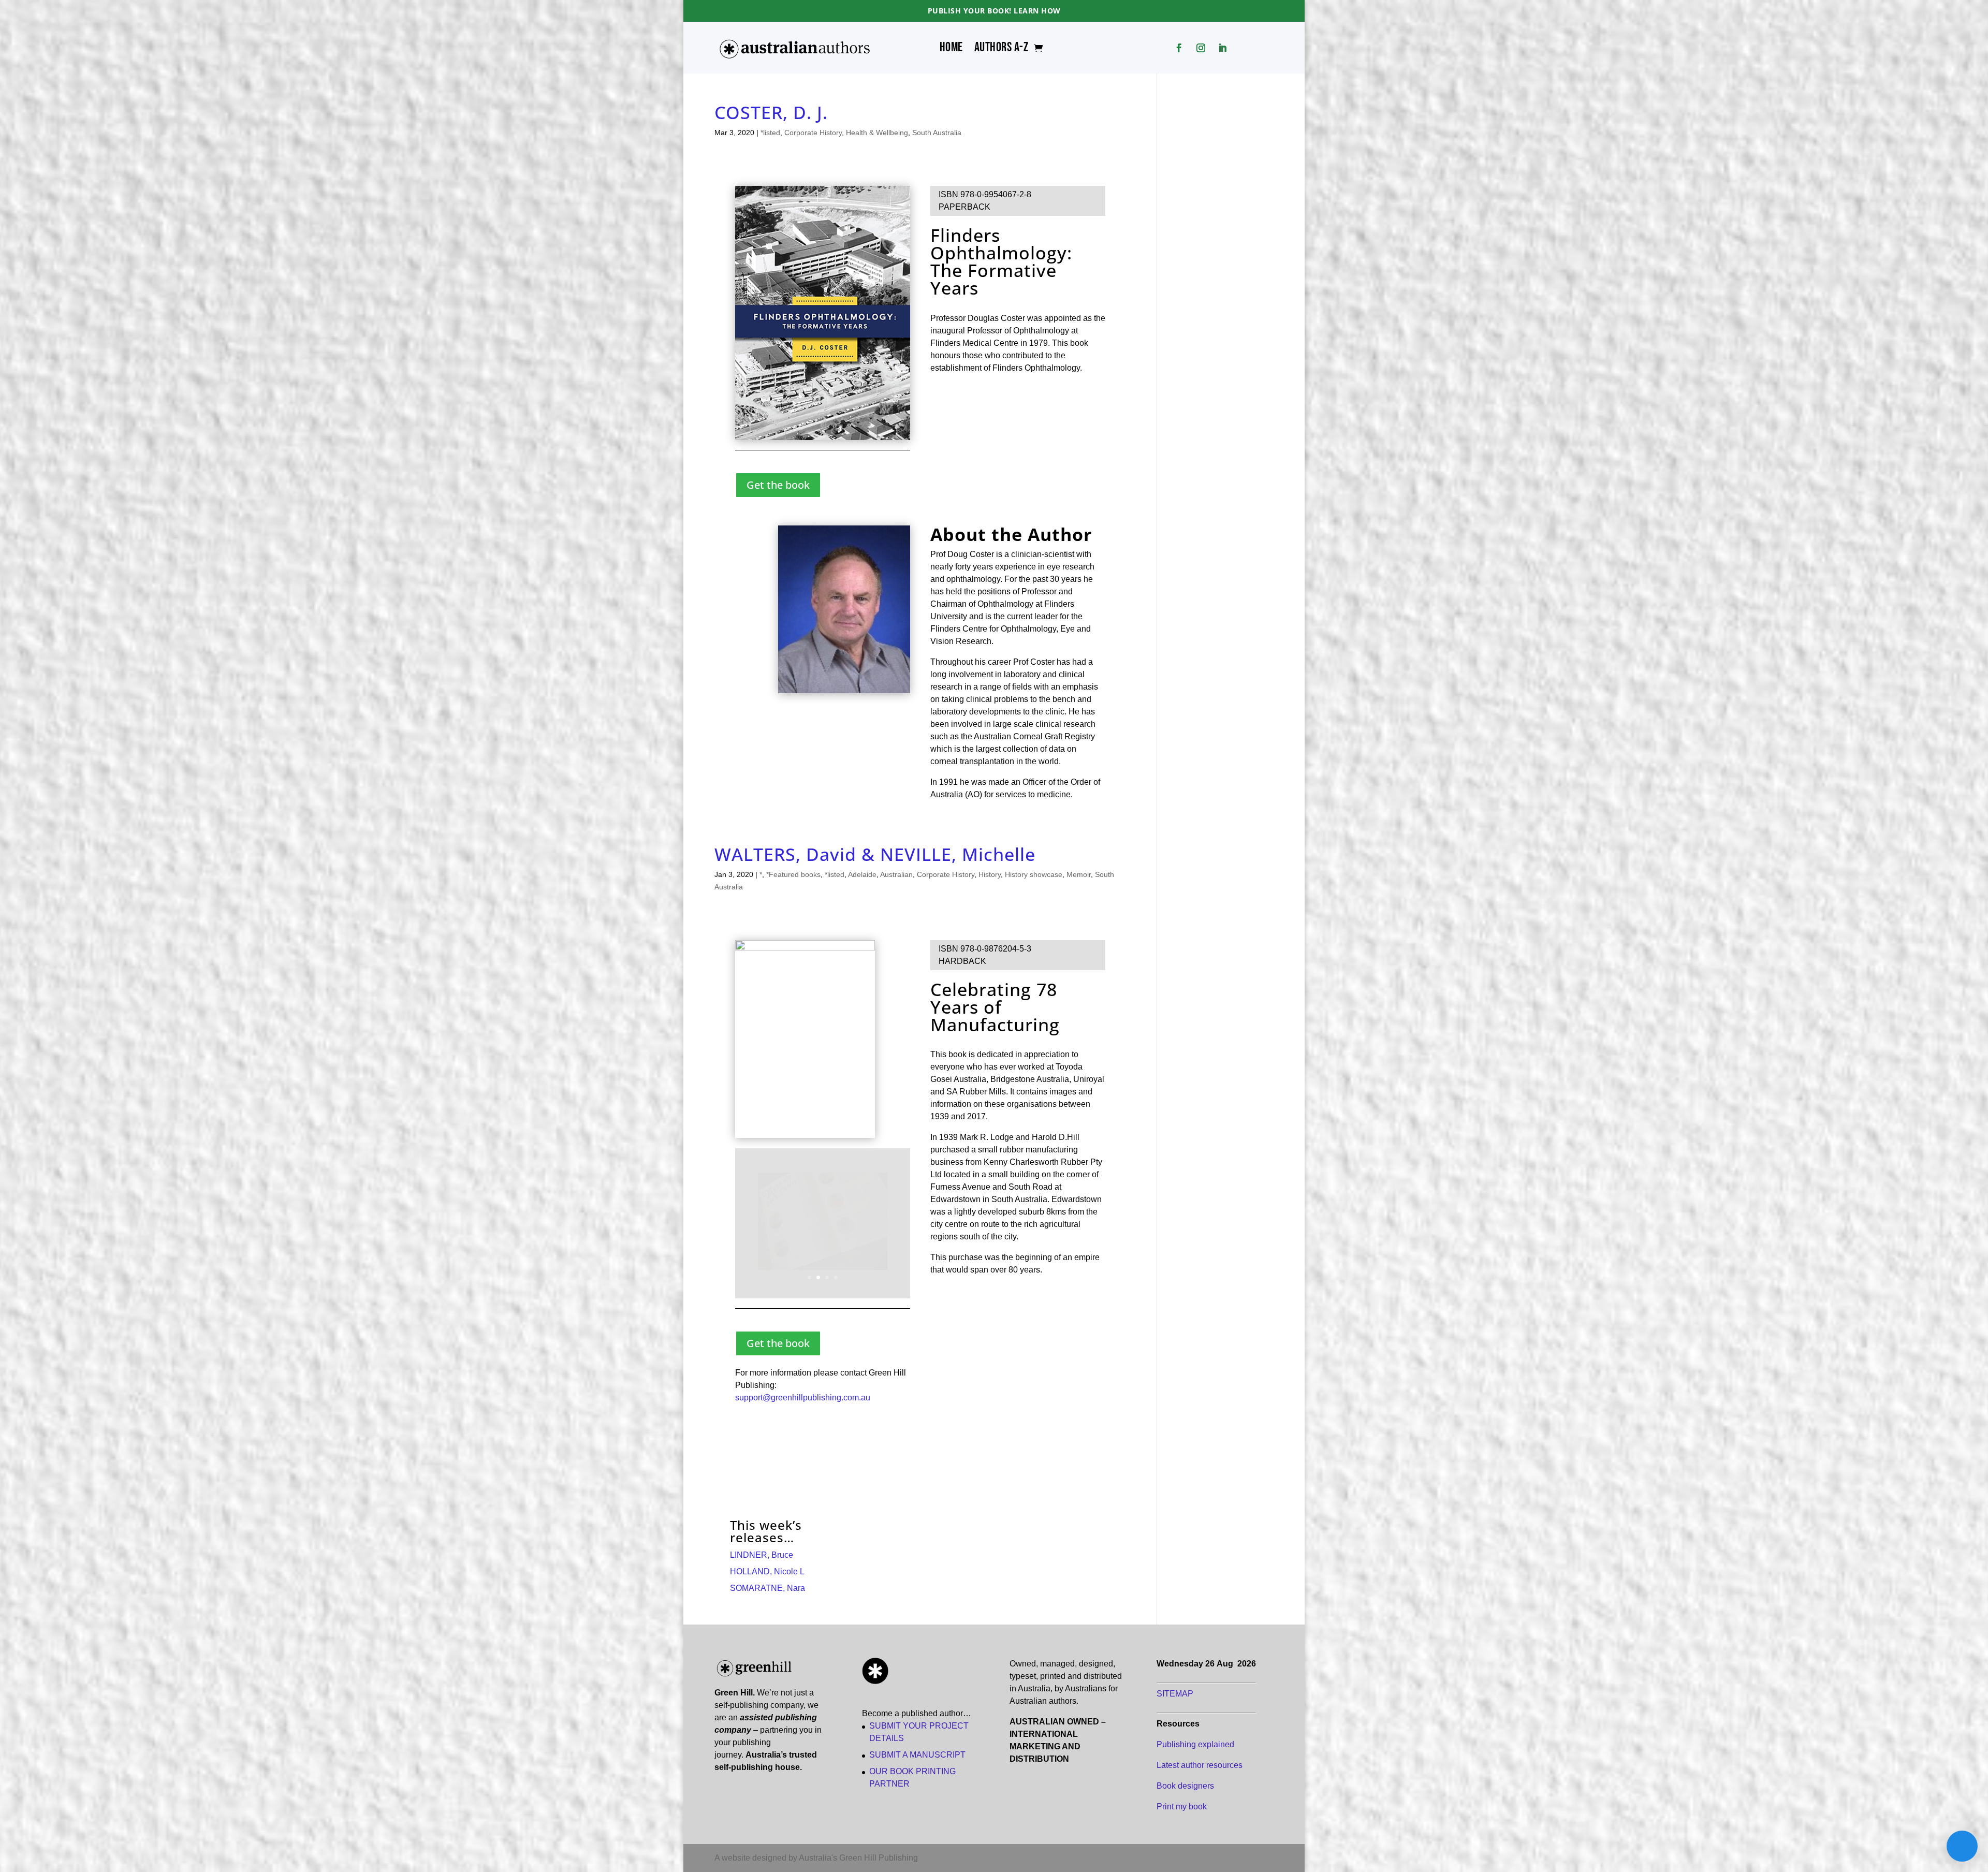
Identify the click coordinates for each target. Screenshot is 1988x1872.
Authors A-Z (1002, 50)
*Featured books (793, 874)
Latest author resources (1200, 1765)
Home (951, 50)
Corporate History (813, 133)
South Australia (937, 133)
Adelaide (862, 874)
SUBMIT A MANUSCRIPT (917, 1755)
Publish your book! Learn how (994, 11)
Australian (896, 874)
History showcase (1034, 874)
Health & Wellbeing (877, 133)
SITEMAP (1175, 1694)
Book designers (1185, 1786)
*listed (770, 133)
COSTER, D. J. (771, 112)
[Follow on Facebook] (1179, 48)
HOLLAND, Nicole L (767, 1571)
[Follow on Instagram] (1201, 48)
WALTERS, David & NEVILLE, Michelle (875, 854)
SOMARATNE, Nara (768, 1588)
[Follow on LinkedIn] (1223, 48)
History (990, 874)
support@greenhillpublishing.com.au (803, 1398)
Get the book (778, 485)
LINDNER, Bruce (762, 1555)
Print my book (1182, 1807)
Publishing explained (1195, 1744)
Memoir (1079, 874)
